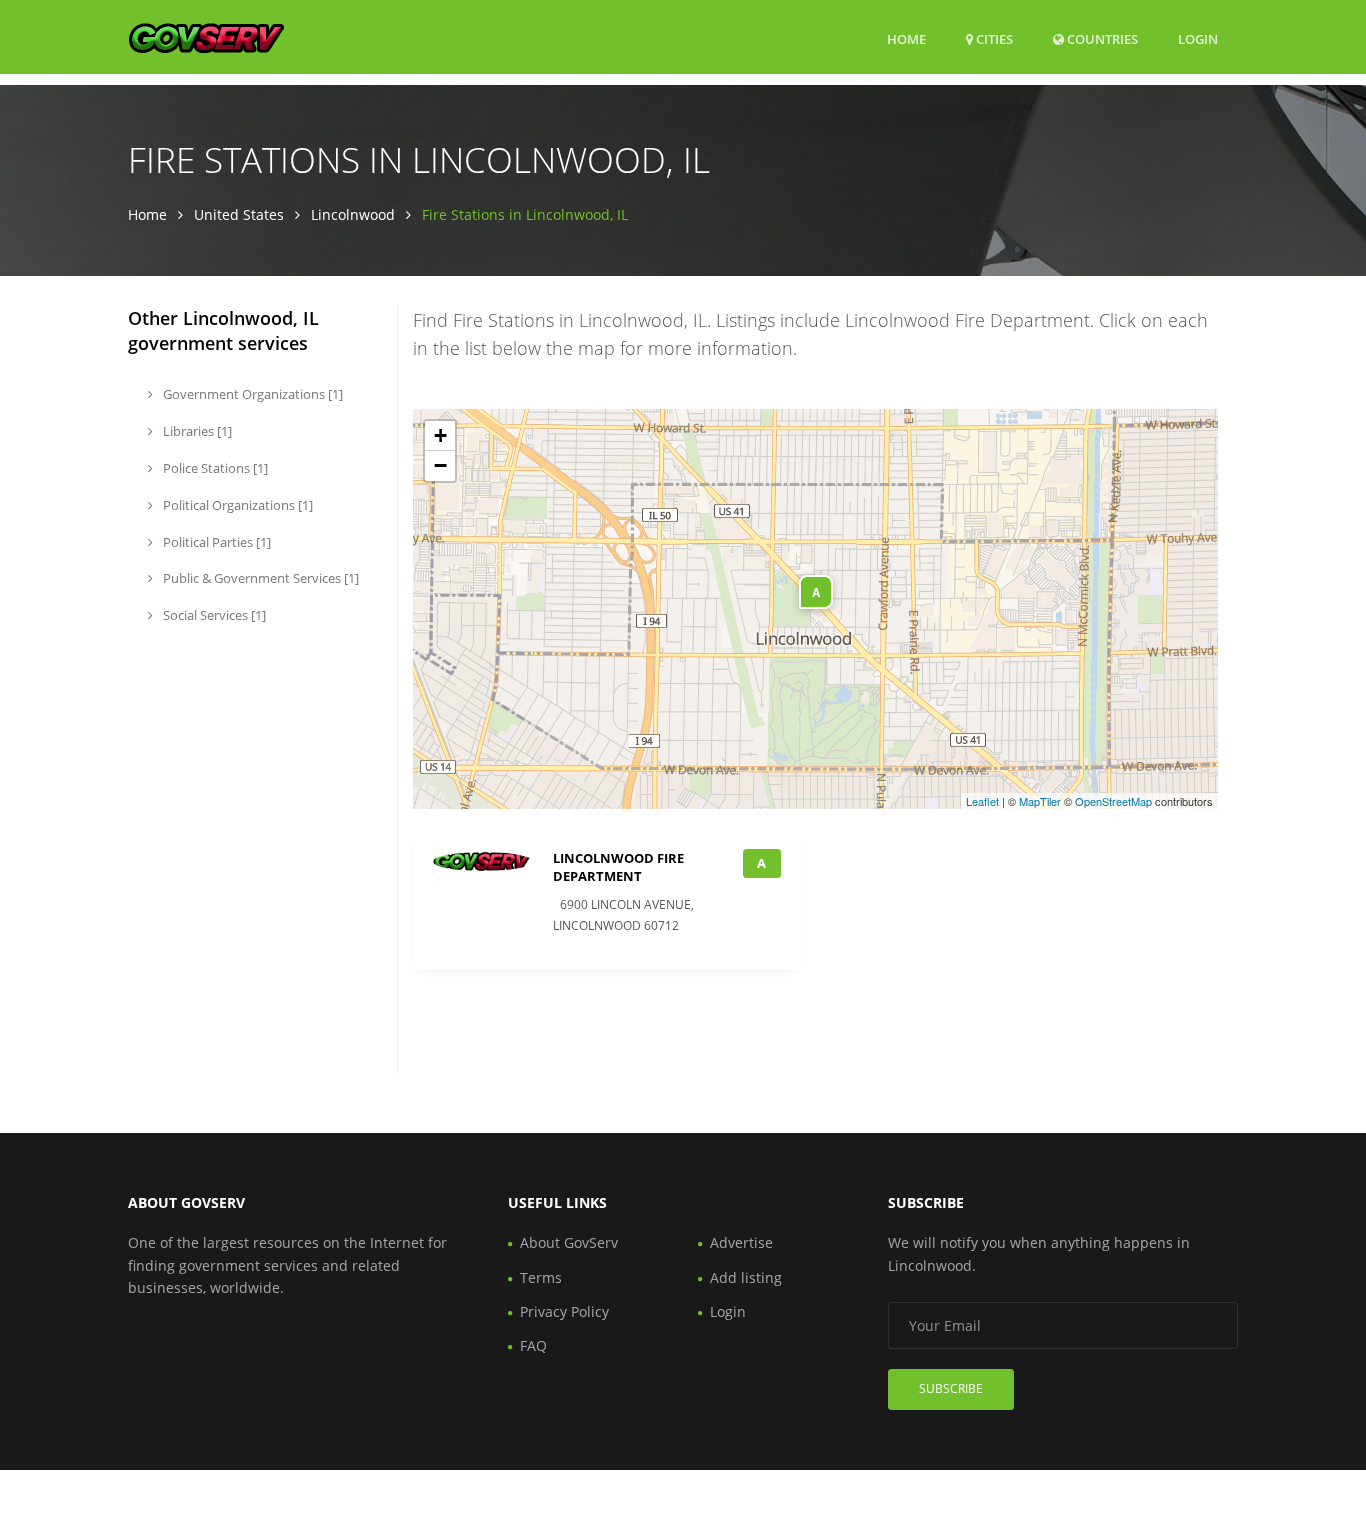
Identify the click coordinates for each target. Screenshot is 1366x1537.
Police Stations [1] (214, 468)
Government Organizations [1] (251, 394)
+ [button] (440, 435)
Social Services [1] (213, 615)
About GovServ (569, 1242)
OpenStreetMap (1113, 801)
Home (906, 39)
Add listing (746, 1277)
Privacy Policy (564, 1311)
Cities (993, 39)
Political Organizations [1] (236, 505)
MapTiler (1040, 801)
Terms (541, 1277)
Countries (1101, 38)
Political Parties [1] (215, 542)
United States (239, 214)
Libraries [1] (196, 431)
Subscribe (951, 1388)
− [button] (440, 465)
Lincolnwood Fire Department (618, 867)
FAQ (533, 1345)
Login (1198, 38)
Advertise (741, 1242)
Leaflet (982, 801)
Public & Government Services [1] (259, 578)
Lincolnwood (353, 214)
